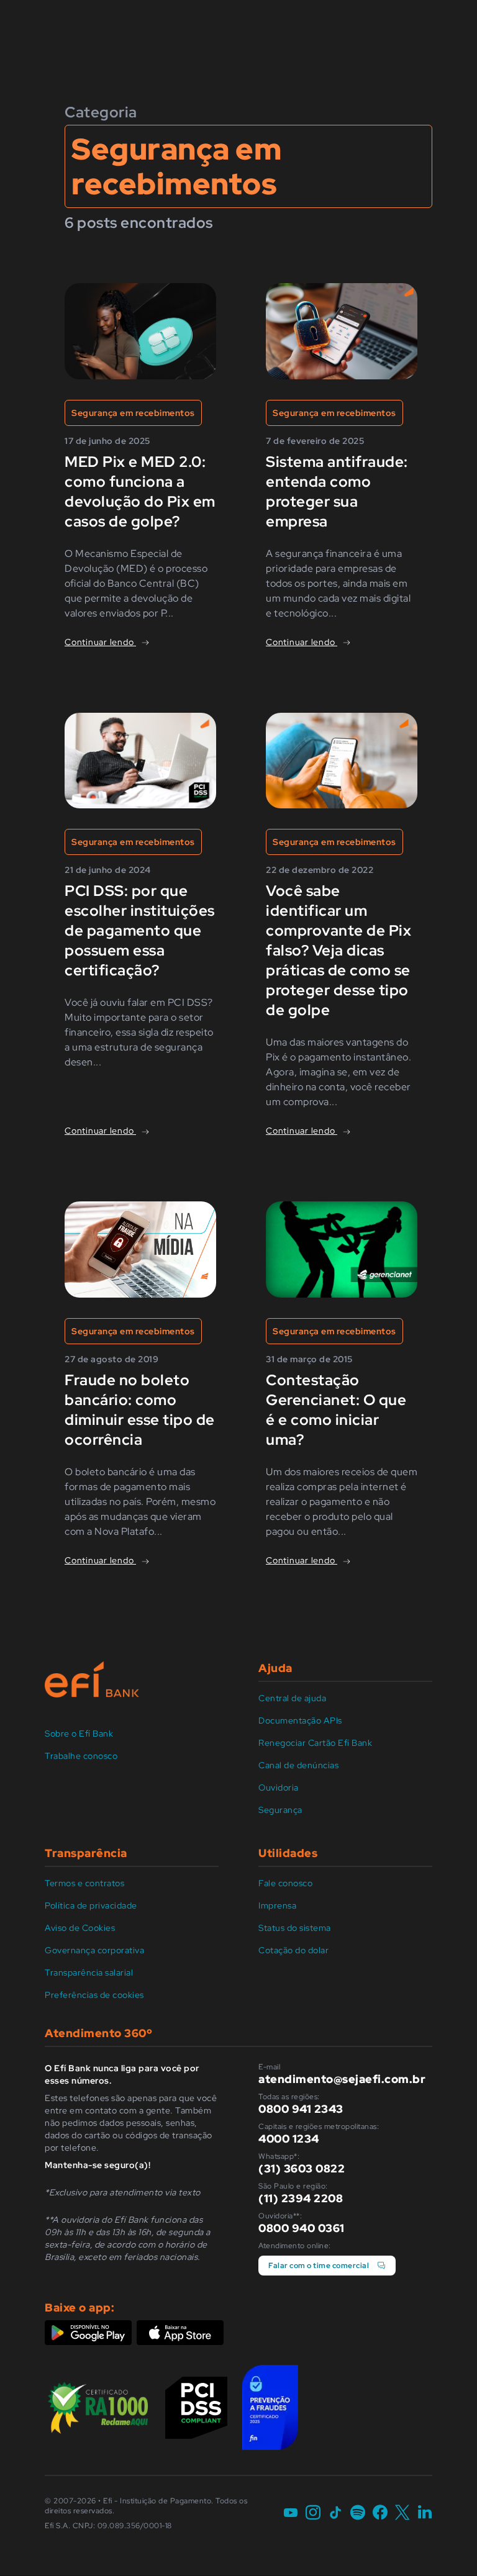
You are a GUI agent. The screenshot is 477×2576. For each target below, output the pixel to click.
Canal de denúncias (298, 1765)
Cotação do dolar (293, 1950)
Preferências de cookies (94, 1995)
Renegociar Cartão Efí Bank (315, 1743)
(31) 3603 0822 (302, 2168)
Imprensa (277, 1905)
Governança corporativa (94, 1950)
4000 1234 (289, 2139)
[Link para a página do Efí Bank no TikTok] (335, 2513)
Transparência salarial (89, 1973)
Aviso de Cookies (80, 1928)
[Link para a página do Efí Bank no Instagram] (313, 2513)
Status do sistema (295, 1928)
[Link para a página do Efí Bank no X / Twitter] (402, 2513)
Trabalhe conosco (81, 1756)
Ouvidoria (279, 1787)
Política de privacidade (91, 1905)
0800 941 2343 (301, 2109)
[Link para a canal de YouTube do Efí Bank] (291, 2513)
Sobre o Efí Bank (79, 1733)
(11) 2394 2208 (301, 2198)
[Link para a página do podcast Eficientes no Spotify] (358, 2513)
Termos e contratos (84, 1883)
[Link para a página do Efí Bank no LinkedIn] (425, 2513)
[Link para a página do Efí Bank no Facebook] (380, 2513)
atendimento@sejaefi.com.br (342, 2079)
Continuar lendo (100, 642)
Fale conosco (285, 1883)
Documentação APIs (300, 1720)
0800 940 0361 (302, 2228)
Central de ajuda (292, 1698)
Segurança (280, 1810)
